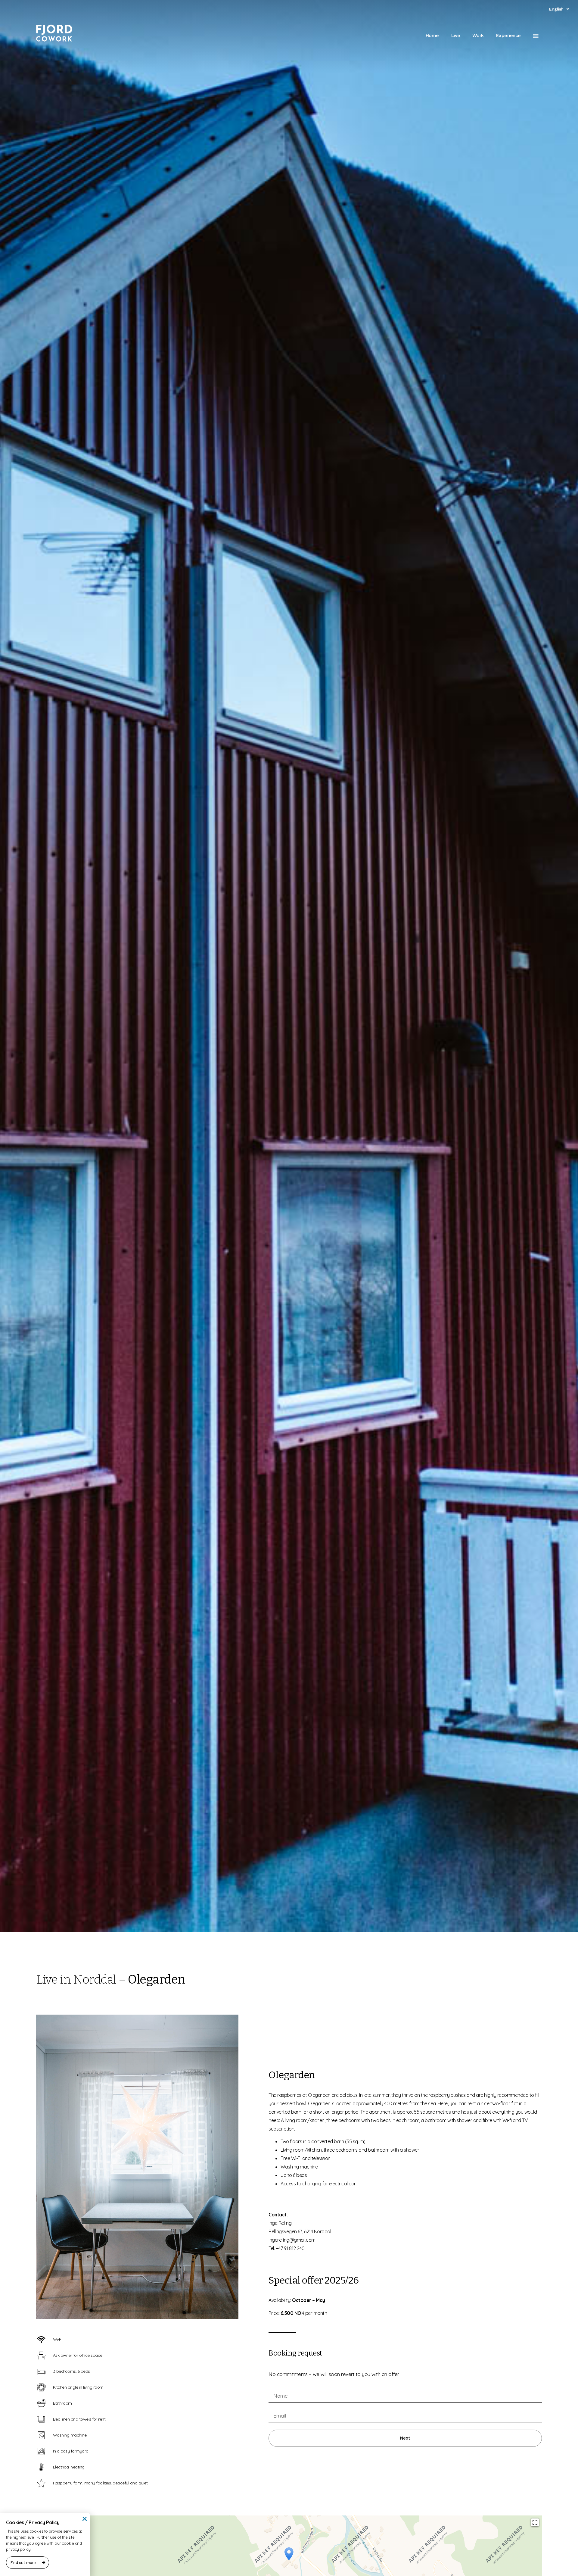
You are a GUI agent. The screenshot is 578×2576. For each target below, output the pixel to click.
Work (478, 35)
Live (456, 35)
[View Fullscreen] (535, 2522)
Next (405, 2438)
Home (432, 35)
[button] (85, 2519)
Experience (508, 35)
